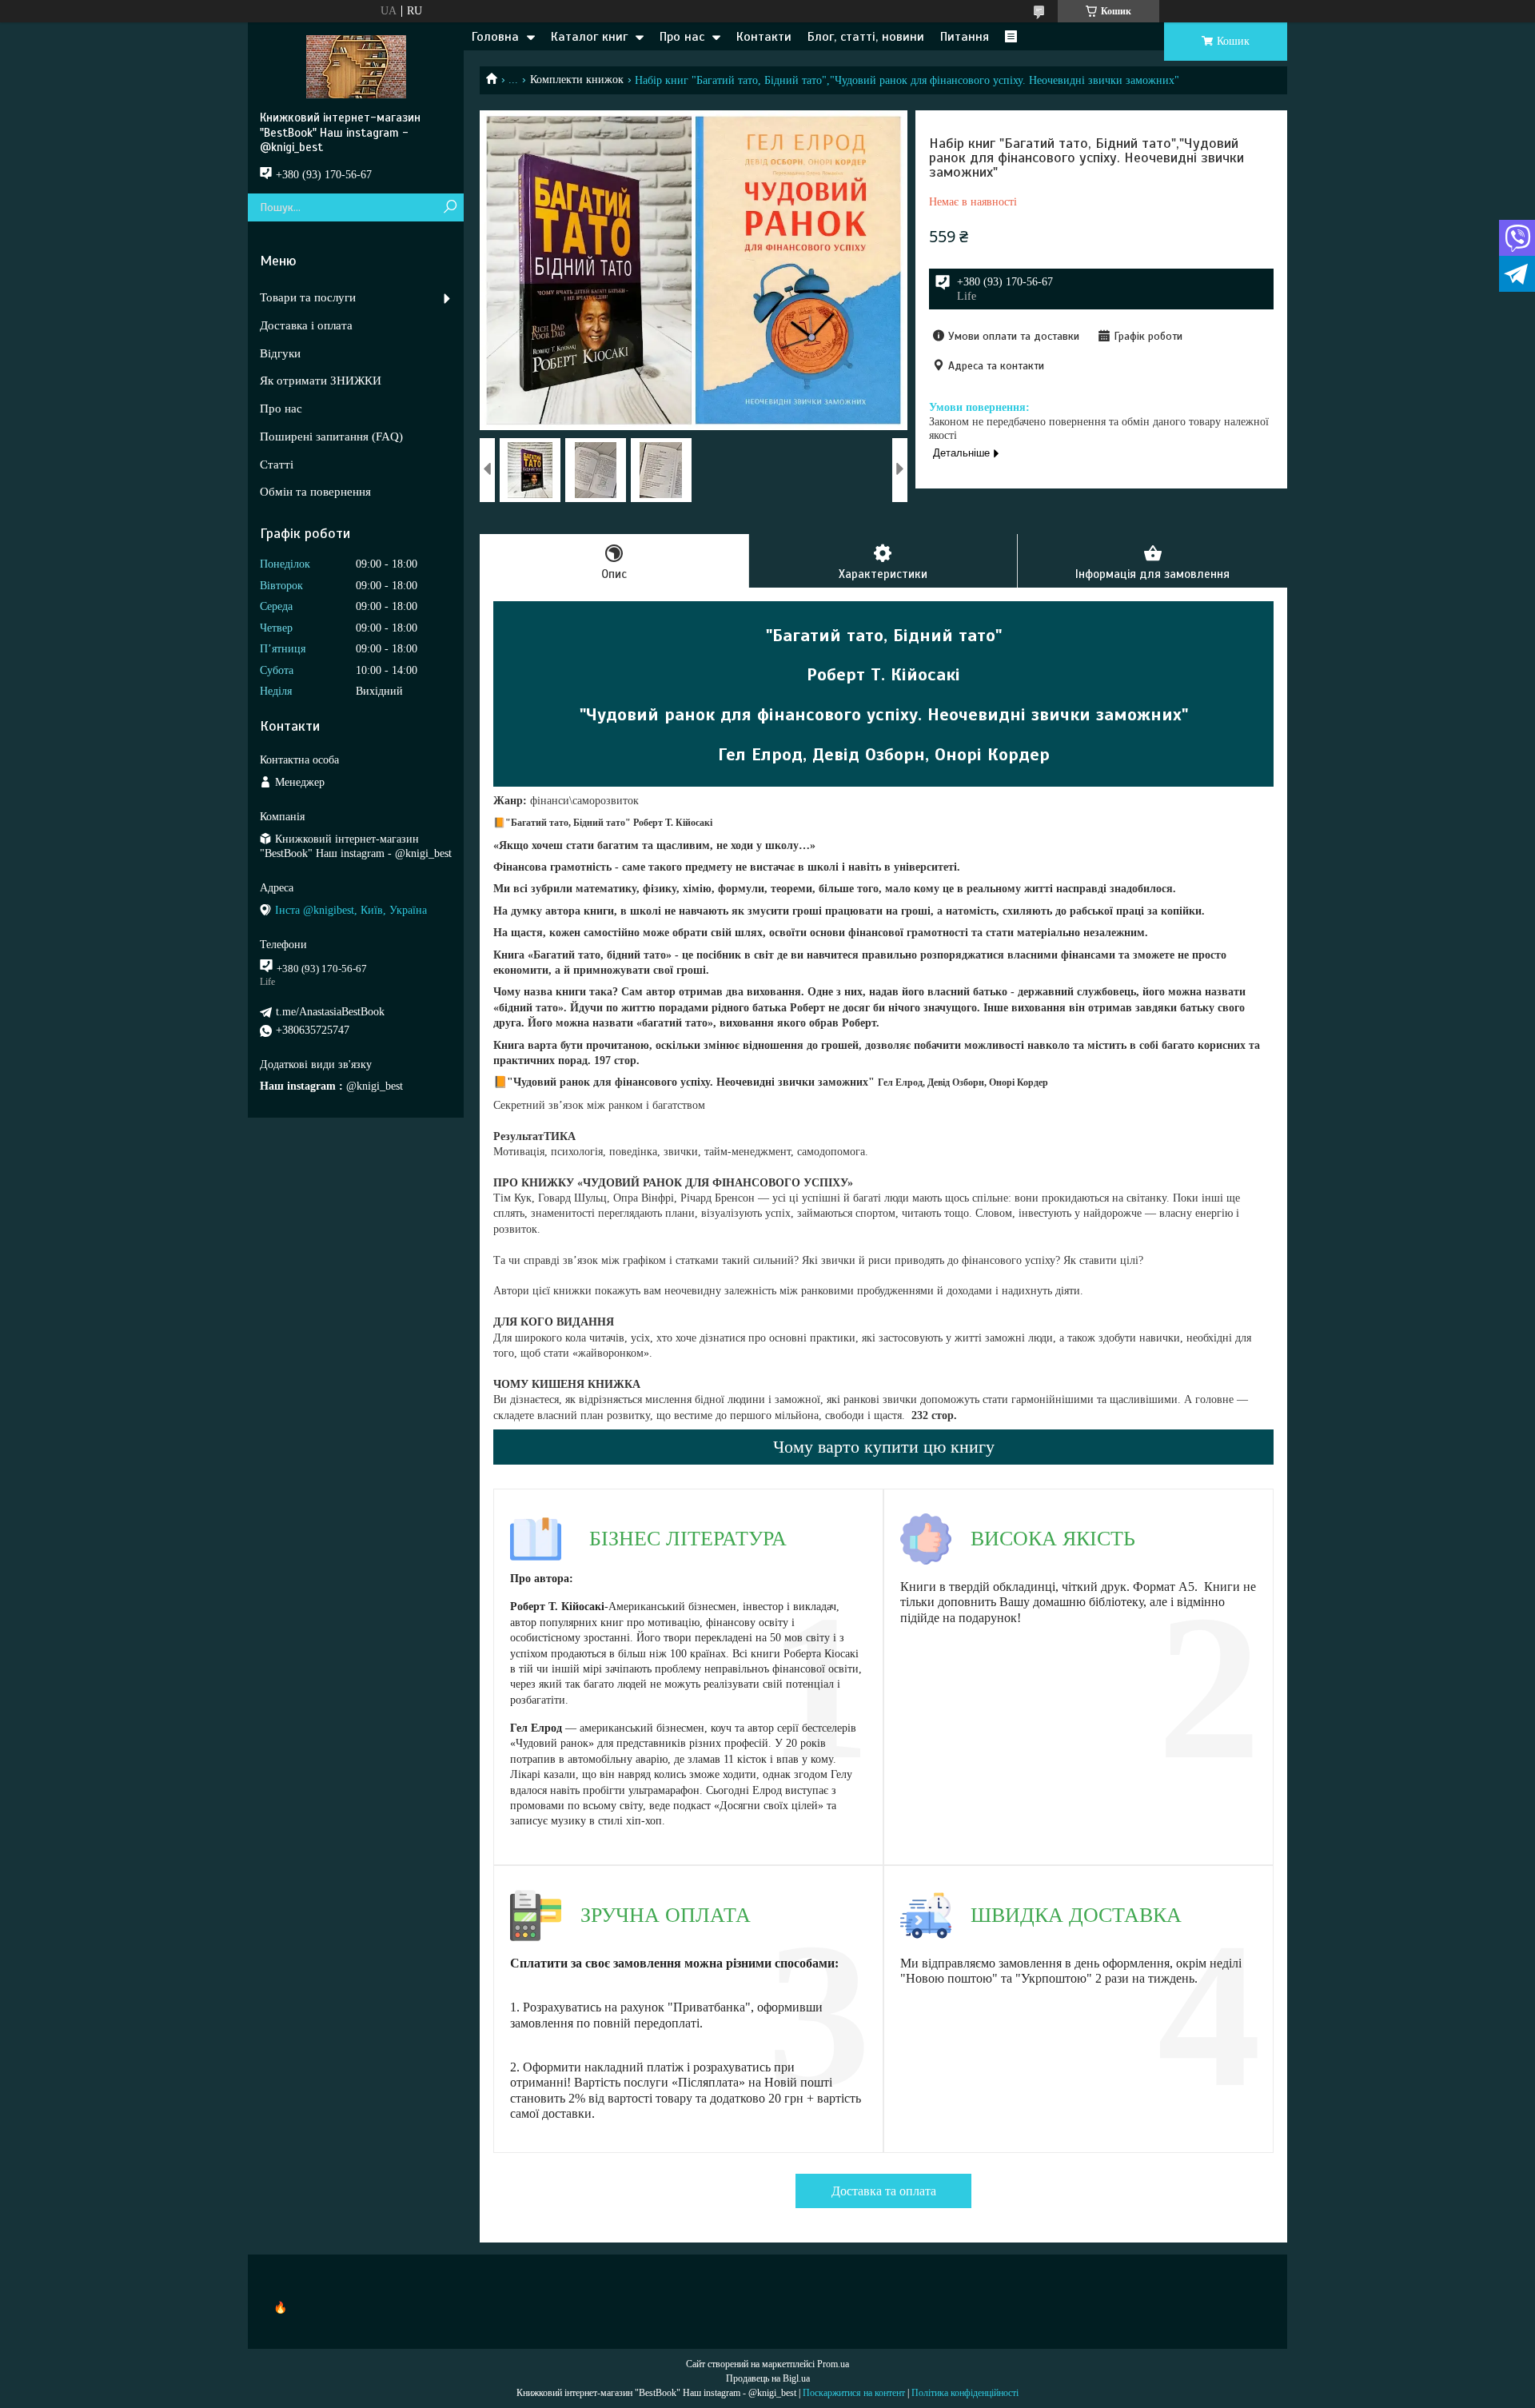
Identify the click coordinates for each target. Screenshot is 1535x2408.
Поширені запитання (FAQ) (331, 437)
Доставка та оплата (884, 2191)
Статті (277, 464)
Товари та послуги (308, 297)
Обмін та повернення (315, 492)
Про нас (682, 37)
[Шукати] (450, 207)
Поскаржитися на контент (854, 2393)
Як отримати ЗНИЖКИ (321, 381)
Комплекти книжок (577, 80)
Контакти (764, 37)
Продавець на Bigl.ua (768, 2378)
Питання (965, 37)
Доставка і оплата (306, 325)
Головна (495, 37)
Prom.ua (833, 2364)
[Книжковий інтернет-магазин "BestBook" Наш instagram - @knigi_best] (356, 66)
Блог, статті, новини (866, 37)
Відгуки (280, 353)
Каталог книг (589, 37)
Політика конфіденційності (965, 2393)
